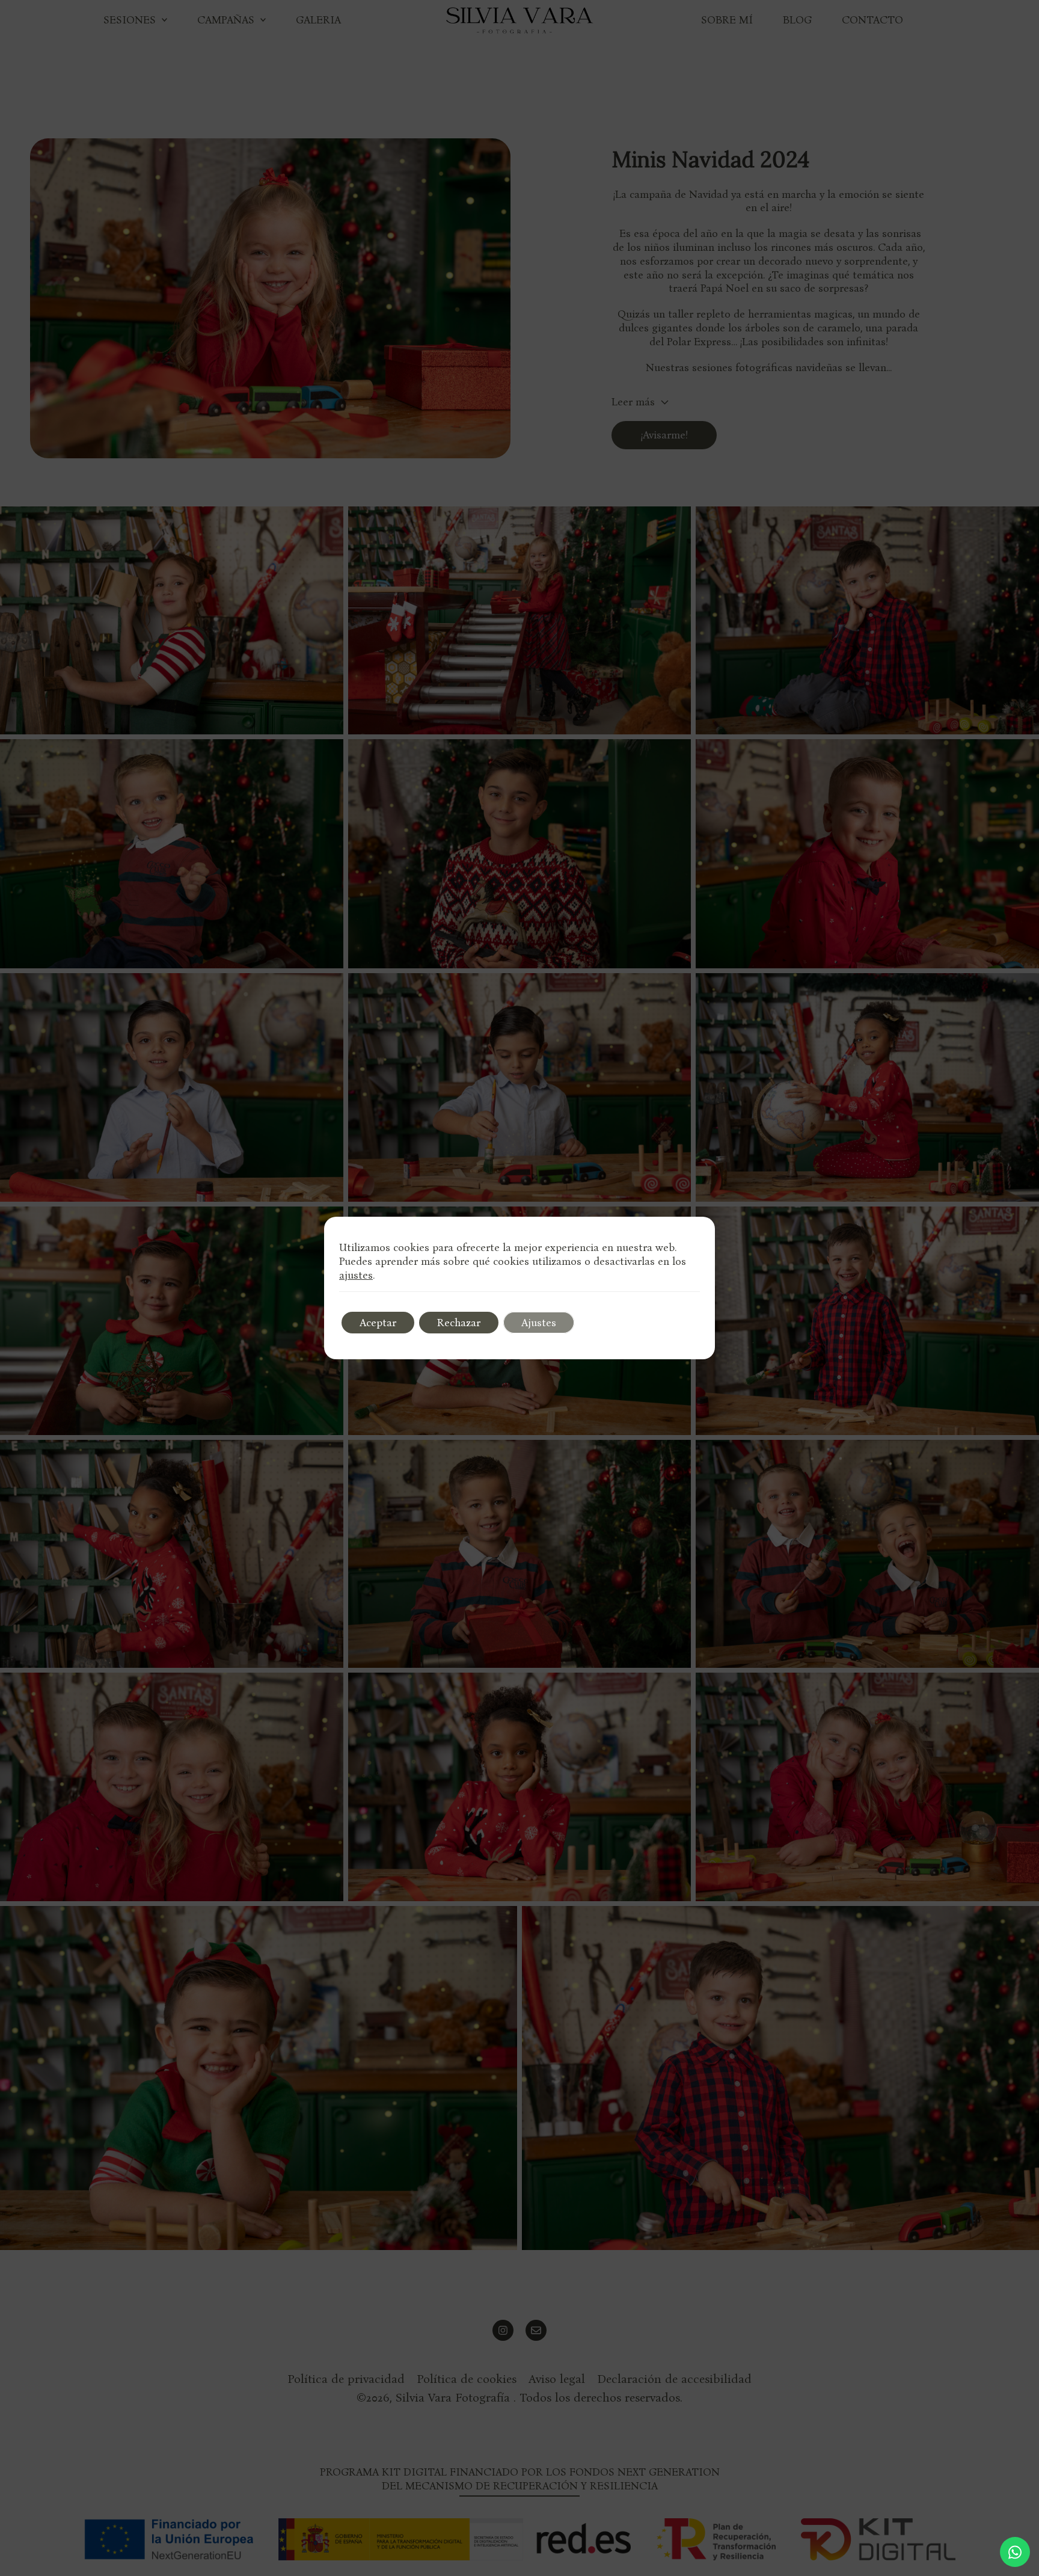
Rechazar (459, 1323)
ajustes (356, 1275)
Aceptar (378, 1323)
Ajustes (539, 1323)
